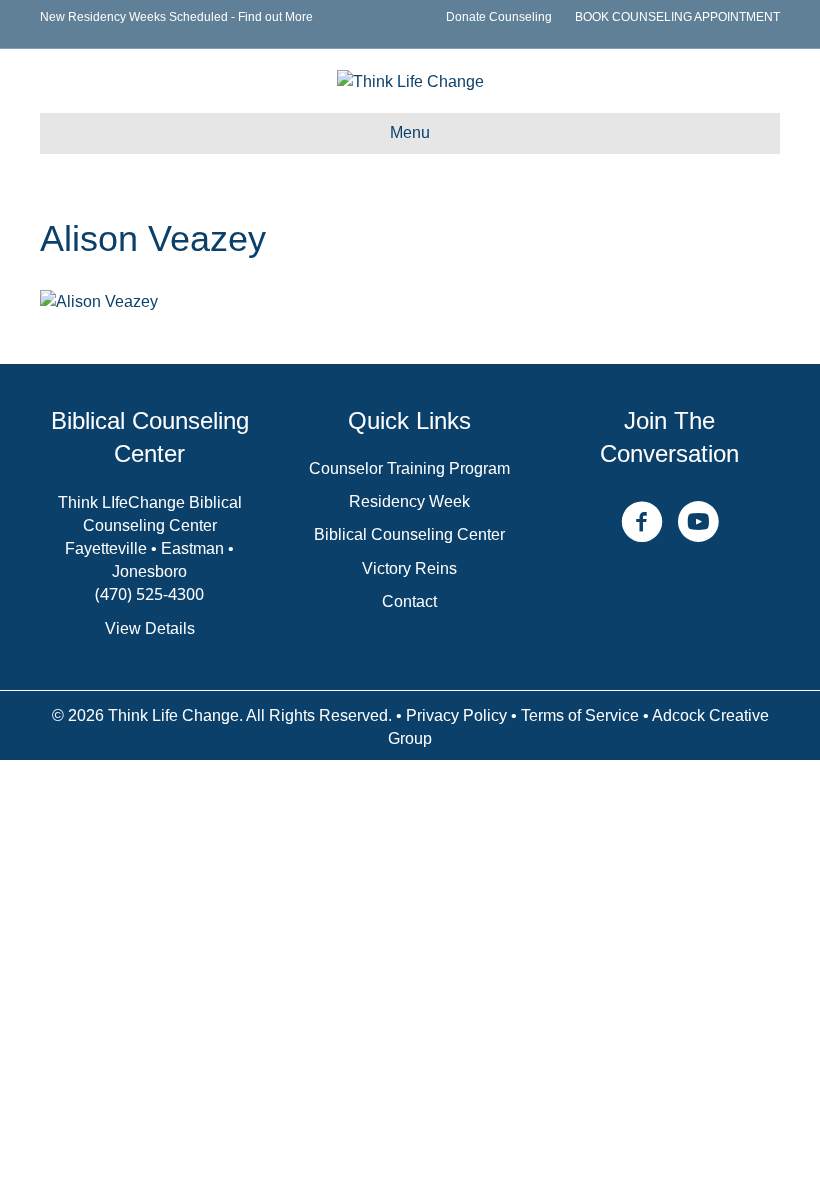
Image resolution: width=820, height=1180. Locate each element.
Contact (409, 601)
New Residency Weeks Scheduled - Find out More (176, 17)
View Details (150, 628)
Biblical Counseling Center (409, 534)
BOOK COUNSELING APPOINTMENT (677, 17)
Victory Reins (409, 568)
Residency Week (409, 501)
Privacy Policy (456, 715)
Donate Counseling (499, 17)
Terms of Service (580, 715)
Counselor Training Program (409, 468)
